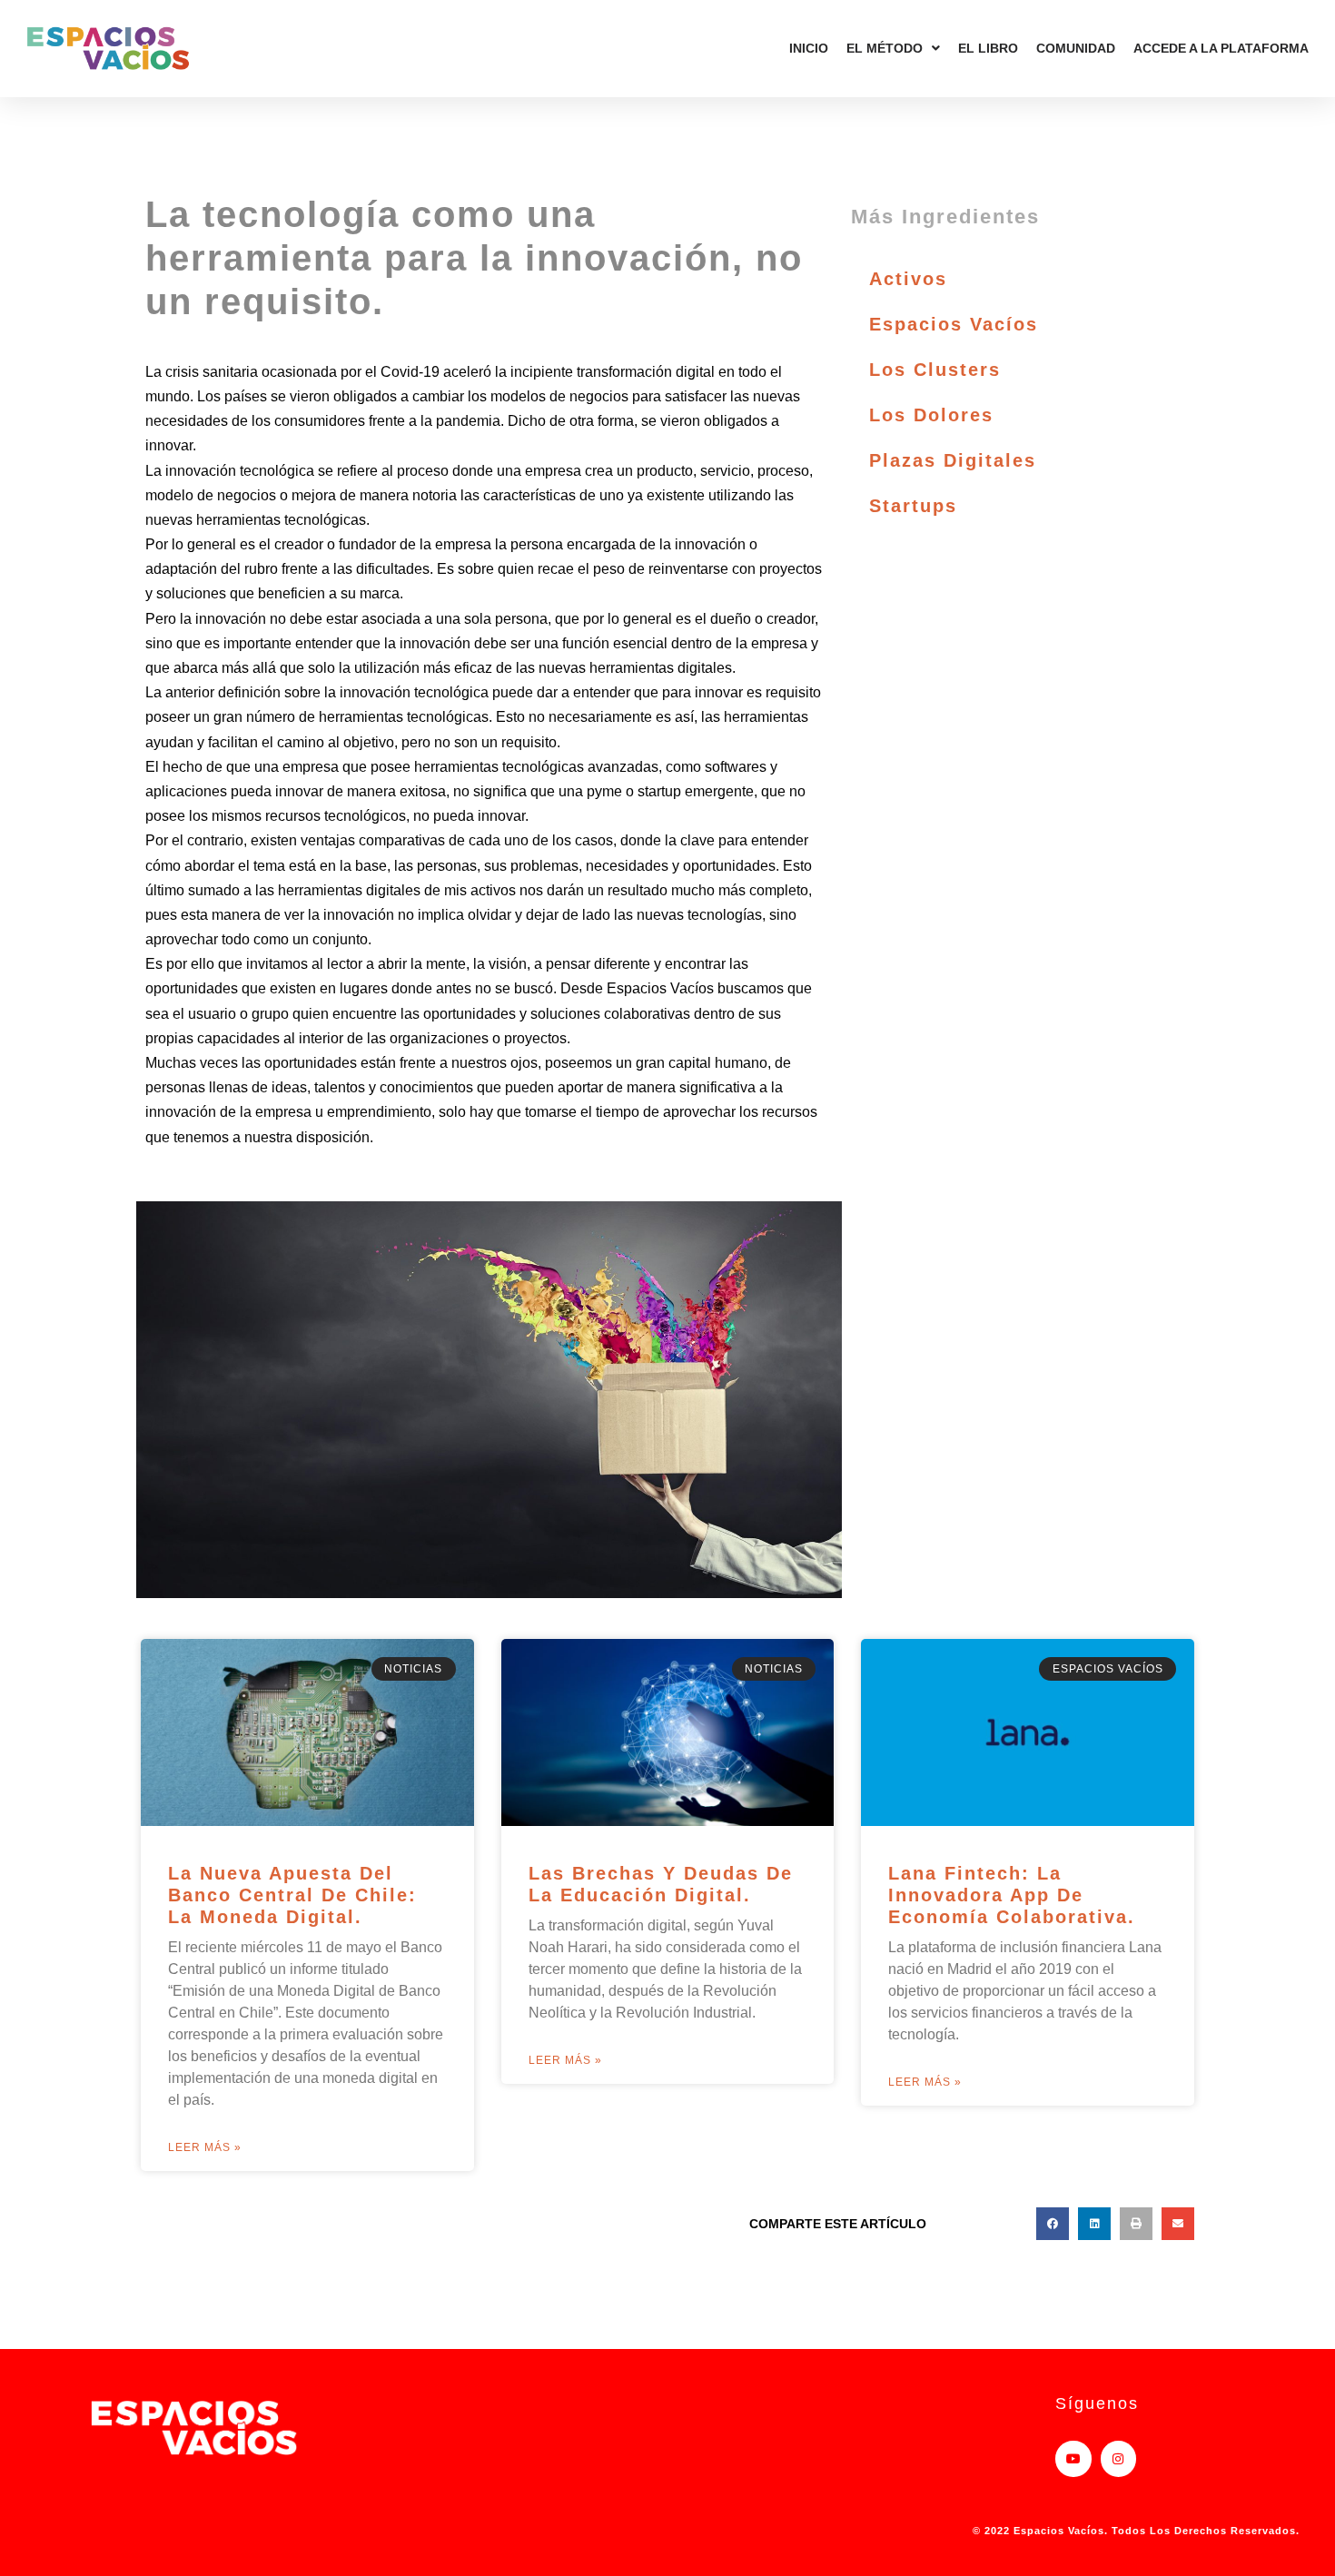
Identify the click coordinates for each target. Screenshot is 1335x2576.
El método (885, 48)
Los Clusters (935, 370)
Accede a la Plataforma (1221, 48)
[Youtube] (1073, 2458)
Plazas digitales (953, 460)
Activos (908, 279)
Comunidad (1076, 48)
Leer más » (205, 2147)
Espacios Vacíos (954, 324)
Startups (913, 506)
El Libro (988, 48)
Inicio (809, 48)
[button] (1053, 2224)
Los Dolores (931, 415)
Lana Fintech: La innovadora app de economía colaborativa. (1012, 1895)
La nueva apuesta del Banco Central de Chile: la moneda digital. (292, 1895)
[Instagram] (1118, 2458)
